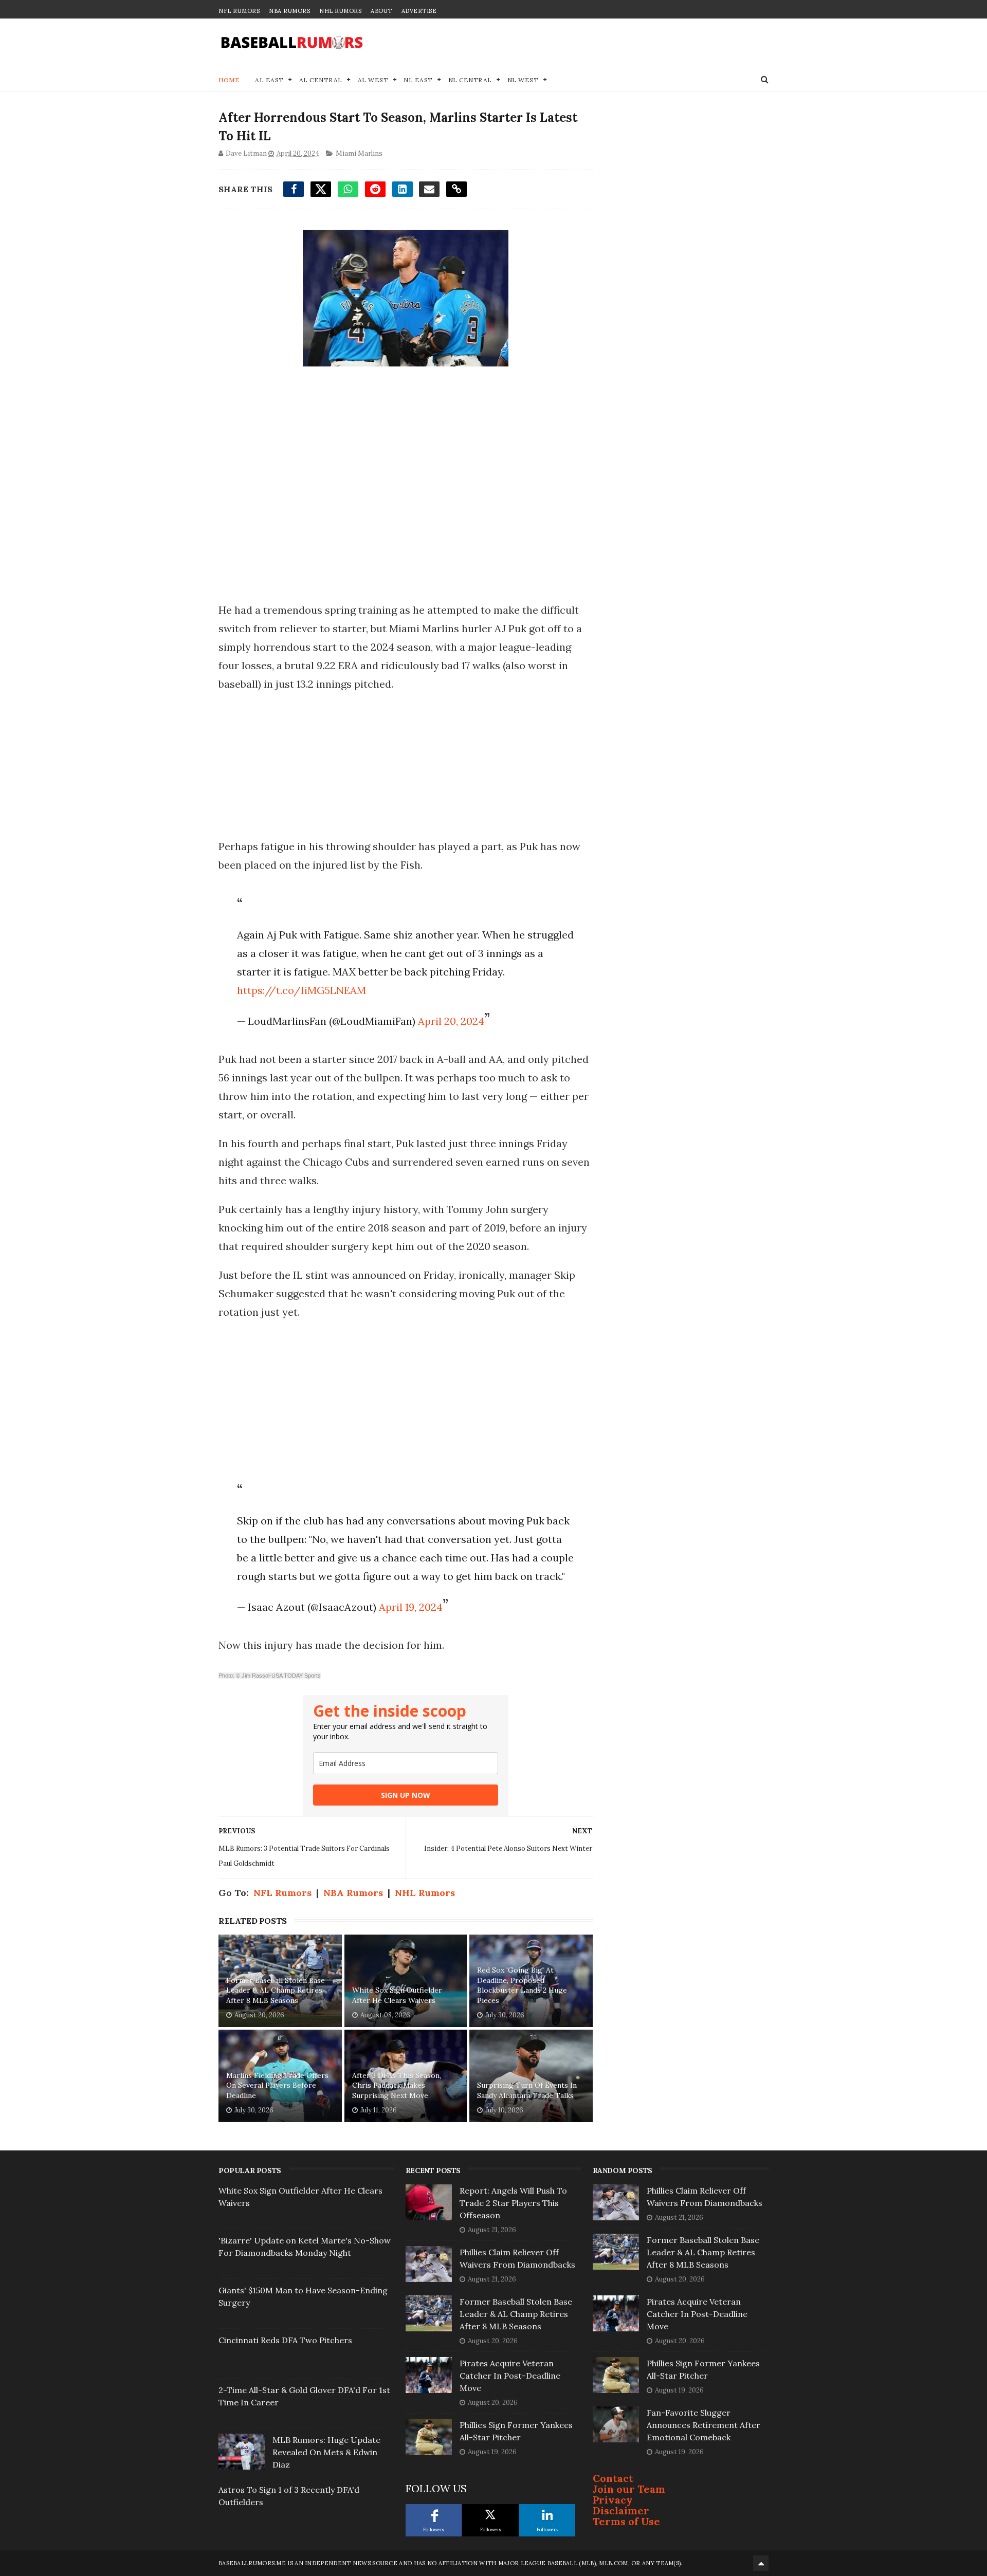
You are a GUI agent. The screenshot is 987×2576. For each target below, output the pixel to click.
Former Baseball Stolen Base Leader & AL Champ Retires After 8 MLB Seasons (276, 1990)
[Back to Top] (761, 2563)
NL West (523, 80)
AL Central (321, 80)
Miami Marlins (359, 153)
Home (229, 80)
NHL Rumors (340, 11)
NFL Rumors (239, 11)
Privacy (613, 2500)
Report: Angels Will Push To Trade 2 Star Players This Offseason (513, 2203)
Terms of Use (626, 2521)
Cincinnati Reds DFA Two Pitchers (285, 2340)
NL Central (470, 80)
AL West (373, 80)
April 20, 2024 (451, 1021)
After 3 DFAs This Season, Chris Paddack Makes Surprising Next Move (397, 2085)
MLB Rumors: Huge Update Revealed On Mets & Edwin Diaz (326, 2452)
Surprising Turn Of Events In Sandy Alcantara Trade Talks (527, 2090)
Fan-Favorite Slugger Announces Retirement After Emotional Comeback (703, 2425)
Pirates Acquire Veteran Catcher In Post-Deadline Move (510, 2376)
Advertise (419, 11)
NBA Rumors (289, 11)
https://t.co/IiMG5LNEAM (301, 990)
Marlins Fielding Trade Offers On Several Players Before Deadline (277, 2085)
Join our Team (629, 2489)
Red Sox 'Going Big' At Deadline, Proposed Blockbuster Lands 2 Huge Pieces (522, 1985)
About (381, 11)
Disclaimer (621, 2510)
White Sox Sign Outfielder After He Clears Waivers (397, 1995)
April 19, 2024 (411, 1607)
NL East (418, 80)
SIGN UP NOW (406, 1795)
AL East (269, 80)
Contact (613, 2478)
